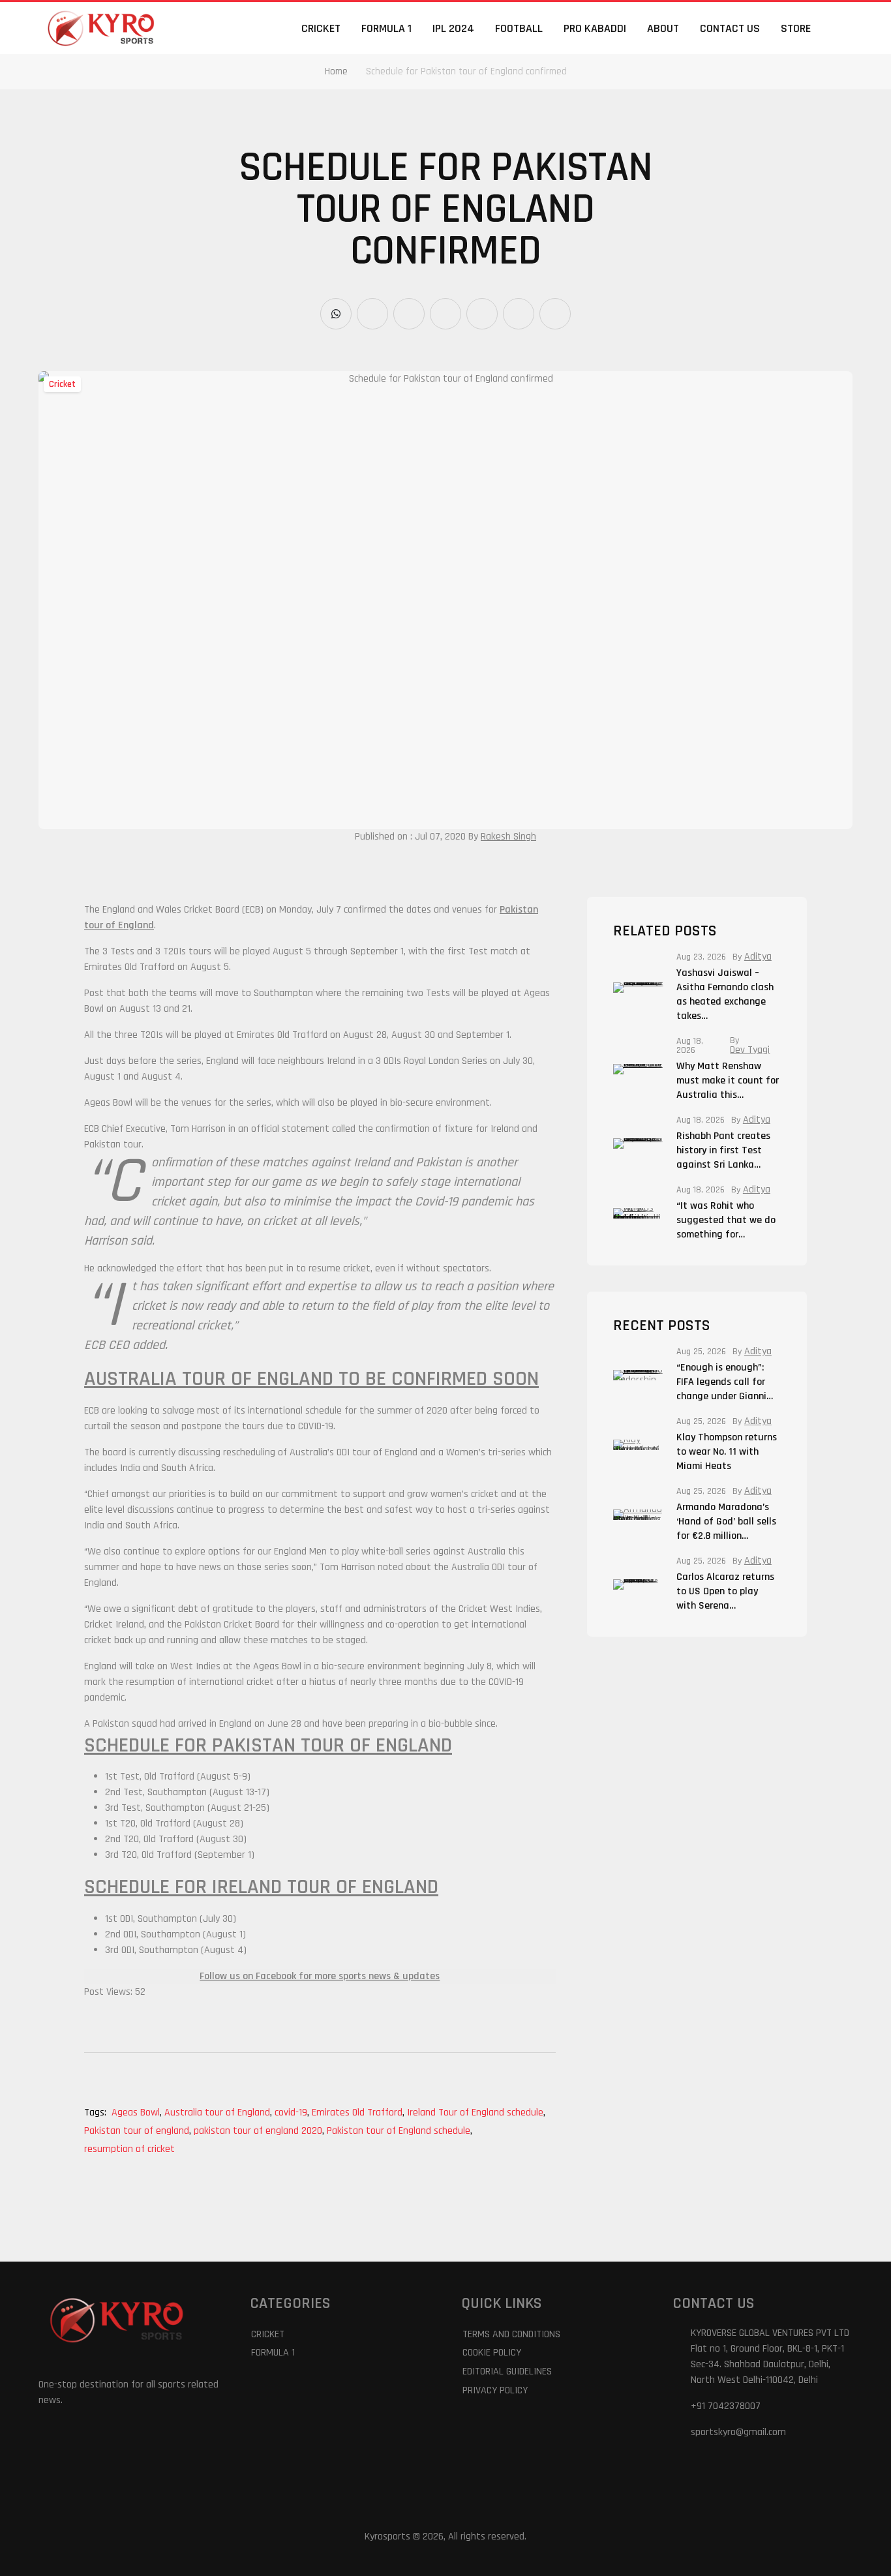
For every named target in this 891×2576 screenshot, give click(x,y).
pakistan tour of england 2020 (259, 2131)
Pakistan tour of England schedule (400, 2131)
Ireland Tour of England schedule (476, 2113)
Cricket (321, 28)
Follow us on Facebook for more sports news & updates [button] (320, 1976)
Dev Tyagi (750, 1050)
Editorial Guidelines (507, 2371)
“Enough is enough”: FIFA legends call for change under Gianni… (725, 1382)
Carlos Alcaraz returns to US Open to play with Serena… (725, 1591)
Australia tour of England (218, 2113)
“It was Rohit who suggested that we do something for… (726, 1220)
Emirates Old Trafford (358, 2113)
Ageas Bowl (137, 2113)
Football (519, 28)
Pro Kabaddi (595, 28)
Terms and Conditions (511, 2334)
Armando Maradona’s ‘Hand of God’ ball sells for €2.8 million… (726, 1522)
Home (336, 71)
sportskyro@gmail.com (738, 2432)
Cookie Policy (492, 2353)
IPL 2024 (453, 28)
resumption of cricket (129, 2149)
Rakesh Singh (508, 837)
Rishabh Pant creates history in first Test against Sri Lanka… (723, 1150)
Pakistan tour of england (138, 2131)
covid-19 (292, 2113)
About (663, 28)
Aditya (758, 957)
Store (796, 28)
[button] (845, 28)
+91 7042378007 (726, 2406)
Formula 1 (386, 28)
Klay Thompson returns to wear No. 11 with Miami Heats (727, 1452)
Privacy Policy (495, 2390)
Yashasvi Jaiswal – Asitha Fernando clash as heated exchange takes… (725, 994)
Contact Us (730, 28)
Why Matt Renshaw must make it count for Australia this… (728, 1081)
